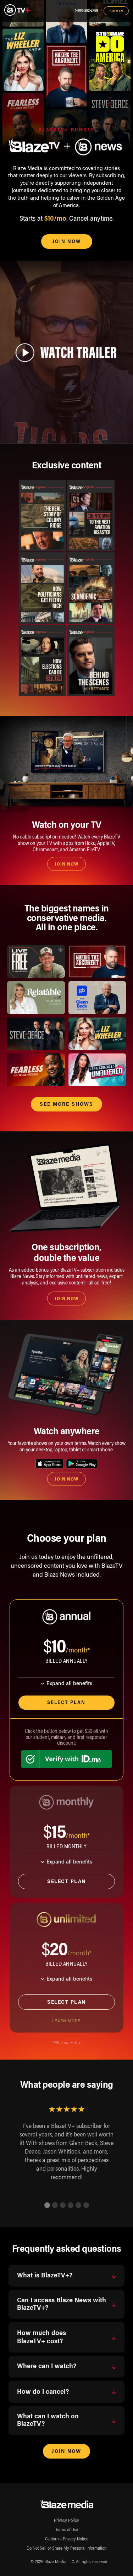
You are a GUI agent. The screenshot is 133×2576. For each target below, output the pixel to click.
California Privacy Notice (67, 2539)
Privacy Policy (66, 2521)
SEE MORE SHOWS (66, 1105)
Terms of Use (67, 2530)
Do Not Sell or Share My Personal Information (66, 2549)
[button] (47, 2205)
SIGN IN (116, 11)
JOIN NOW (67, 242)
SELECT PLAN (66, 1882)
